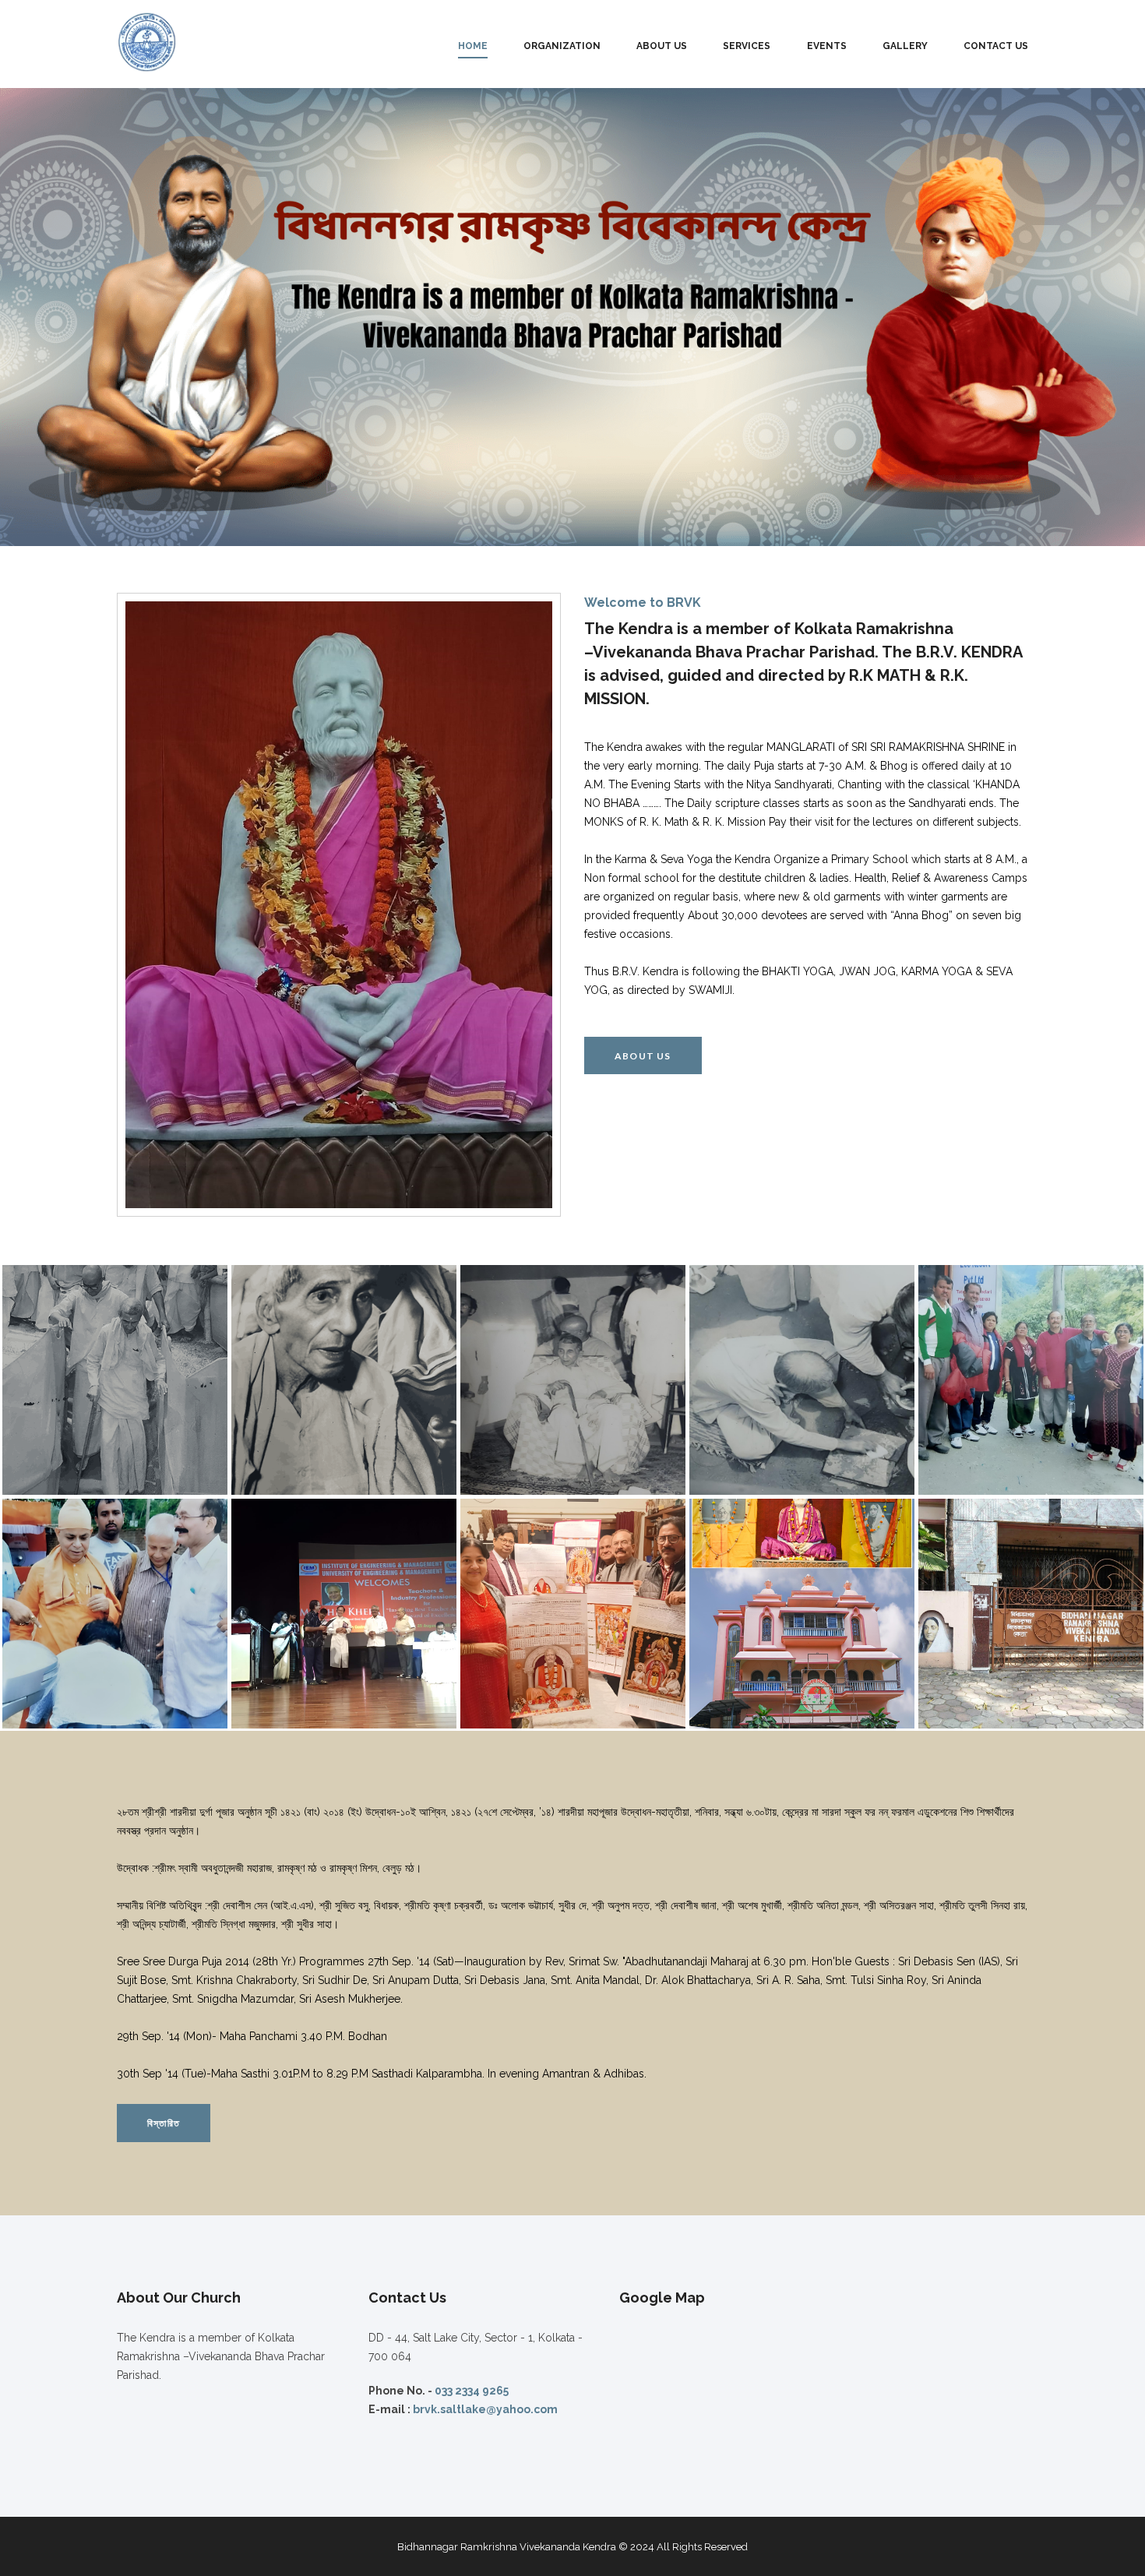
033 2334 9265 (472, 2391)
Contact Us (996, 46)
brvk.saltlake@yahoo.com (485, 2409)
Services (747, 46)
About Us (662, 46)
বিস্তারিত (164, 2123)
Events (827, 46)
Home (473, 46)
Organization (562, 46)
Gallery (905, 46)
